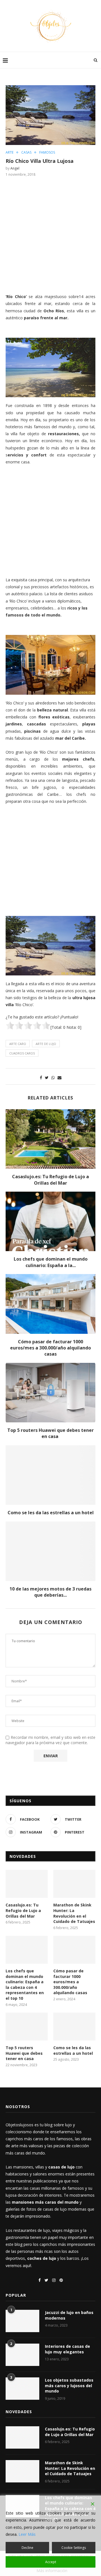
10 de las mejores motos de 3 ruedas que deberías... (50, 1592)
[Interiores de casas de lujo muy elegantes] (22, 2355)
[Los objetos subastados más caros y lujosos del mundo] (22, 2389)
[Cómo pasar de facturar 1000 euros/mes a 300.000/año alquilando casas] (50, 1304)
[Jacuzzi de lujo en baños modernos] (22, 2321)
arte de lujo (46, 1044)
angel (15, 168)
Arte (10, 153)
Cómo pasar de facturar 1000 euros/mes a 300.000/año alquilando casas (50, 1348)
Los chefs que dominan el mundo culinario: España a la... (51, 1262)
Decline (27, 2548)
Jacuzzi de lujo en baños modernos (69, 2315)
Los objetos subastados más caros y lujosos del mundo (69, 2385)
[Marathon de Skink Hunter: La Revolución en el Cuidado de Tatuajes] (74, 1884)
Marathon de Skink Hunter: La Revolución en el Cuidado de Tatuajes (74, 1913)
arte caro (18, 1044)
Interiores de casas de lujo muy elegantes (67, 2349)
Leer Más (27, 2534)
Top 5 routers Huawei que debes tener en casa (50, 1433)
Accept (51, 2562)
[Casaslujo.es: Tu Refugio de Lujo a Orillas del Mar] (50, 1139)
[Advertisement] (50, 234)
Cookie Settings (74, 2548)
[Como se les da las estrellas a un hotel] (50, 1475)
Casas (26, 153)
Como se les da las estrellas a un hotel (51, 1513)
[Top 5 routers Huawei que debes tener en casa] (50, 1393)
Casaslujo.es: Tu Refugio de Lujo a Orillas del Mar (50, 1180)
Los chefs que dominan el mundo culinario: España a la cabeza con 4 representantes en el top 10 (25, 1985)
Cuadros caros (22, 1053)
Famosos (47, 153)
